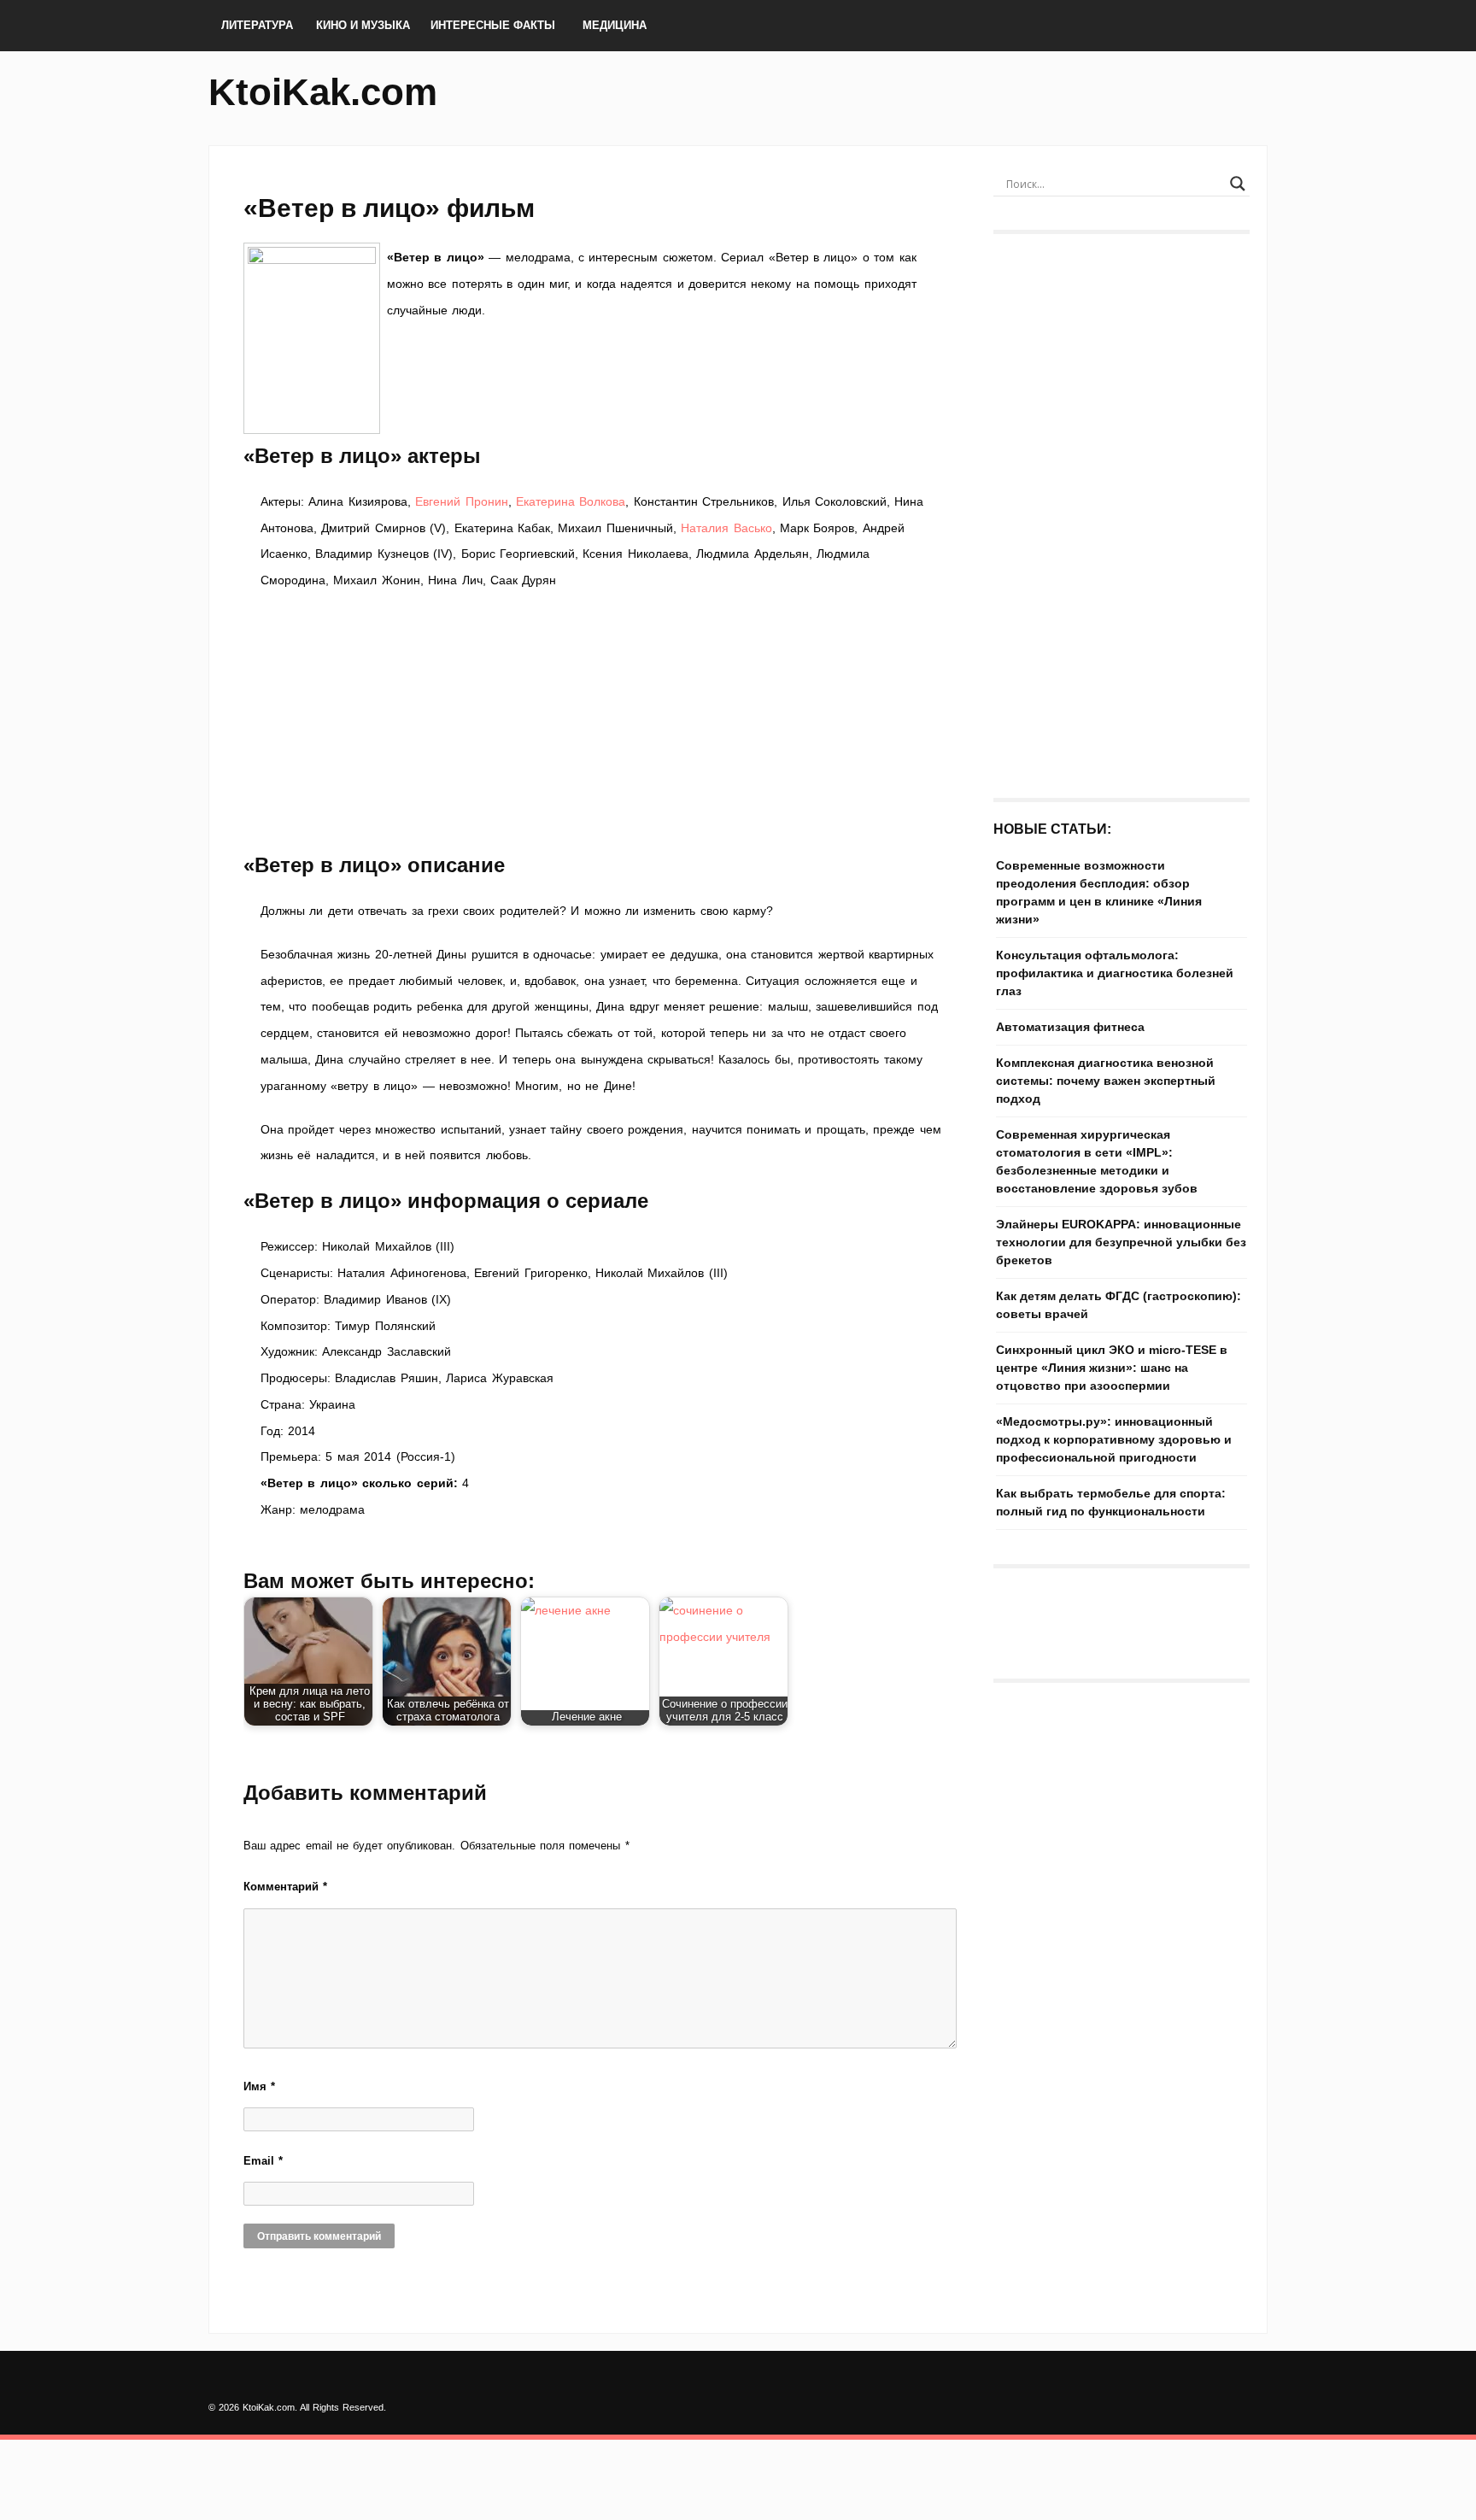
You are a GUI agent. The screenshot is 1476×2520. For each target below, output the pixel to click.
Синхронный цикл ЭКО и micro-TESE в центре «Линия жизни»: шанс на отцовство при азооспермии (1112, 1368)
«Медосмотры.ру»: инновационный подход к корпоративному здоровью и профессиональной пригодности (1114, 1439)
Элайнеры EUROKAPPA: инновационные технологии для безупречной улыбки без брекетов (1121, 1242)
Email (263, 2161)
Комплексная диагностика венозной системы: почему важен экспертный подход (1106, 1081)
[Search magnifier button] (1238, 184)
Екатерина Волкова (571, 501)
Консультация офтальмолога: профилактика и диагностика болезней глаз (1115, 973)
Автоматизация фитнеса (1070, 1027)
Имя (259, 2086)
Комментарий (285, 1887)
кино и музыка (363, 25)
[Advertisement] (601, 722)
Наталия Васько (726, 528)
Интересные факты (493, 25)
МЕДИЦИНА (615, 25)
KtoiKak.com (323, 92)
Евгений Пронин (461, 501)
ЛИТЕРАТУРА (257, 25)
